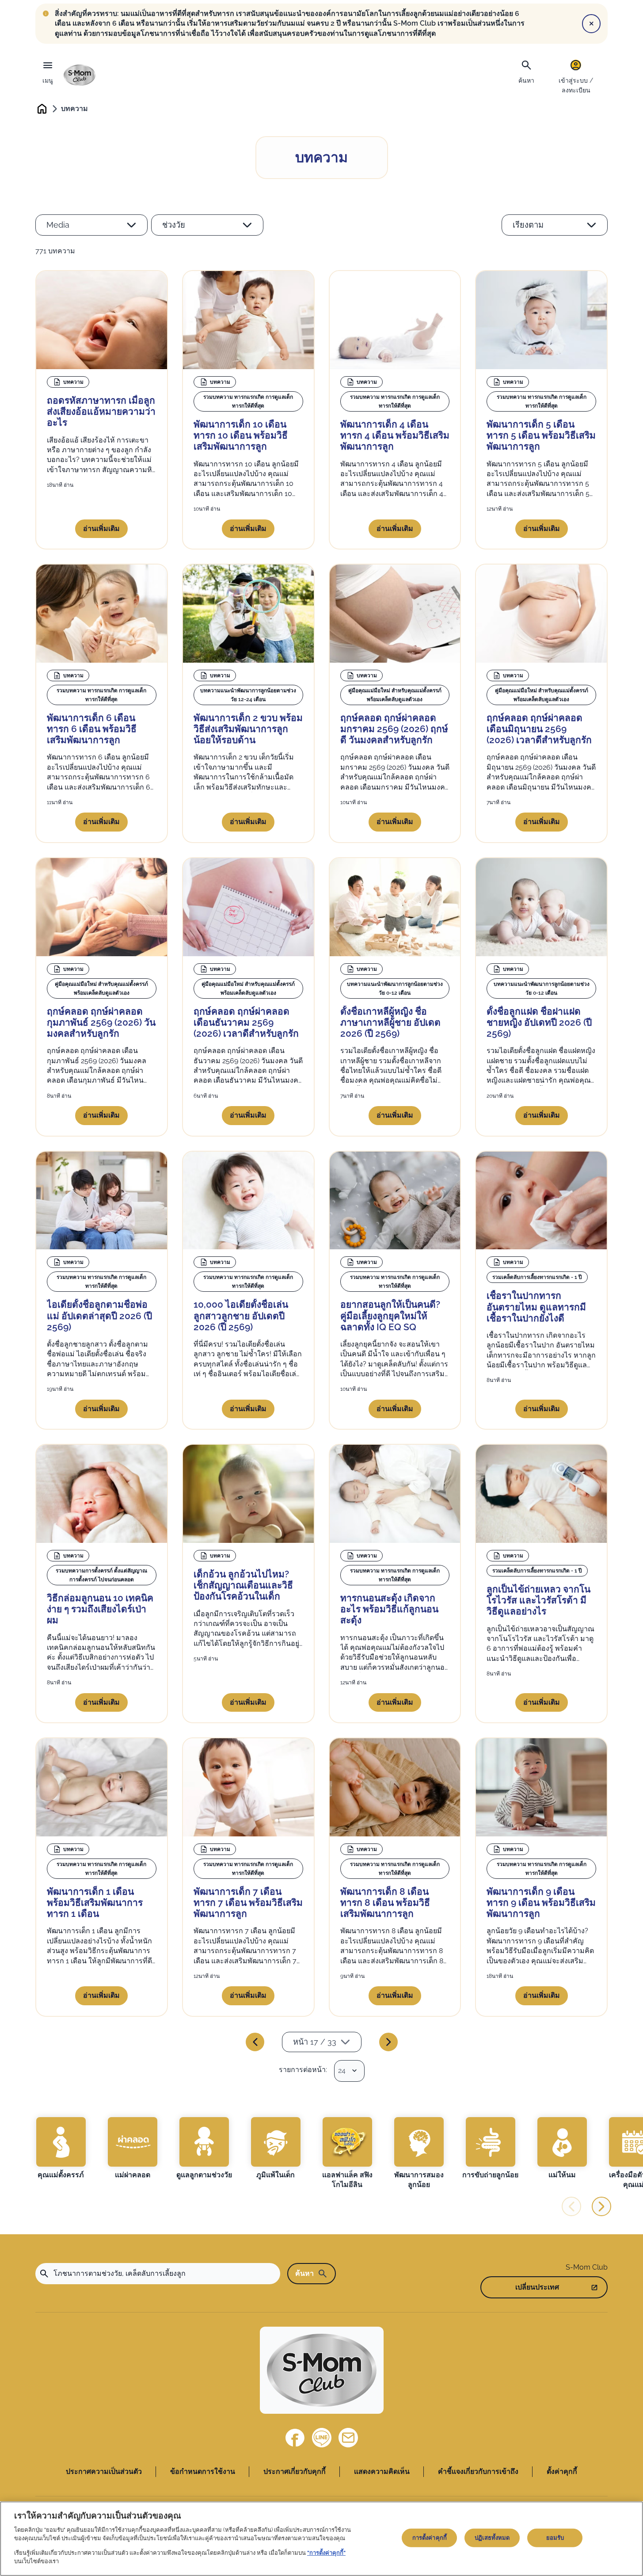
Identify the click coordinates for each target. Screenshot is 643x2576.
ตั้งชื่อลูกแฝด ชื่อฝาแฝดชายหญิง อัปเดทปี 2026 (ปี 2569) (539, 1022)
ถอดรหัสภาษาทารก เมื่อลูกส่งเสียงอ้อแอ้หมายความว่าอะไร (101, 411)
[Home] (80, 75)
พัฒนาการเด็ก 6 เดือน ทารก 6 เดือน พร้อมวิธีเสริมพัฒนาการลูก (92, 729)
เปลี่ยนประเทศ (537, 2287)
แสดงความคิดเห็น (382, 2471)
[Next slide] (601, 2206)
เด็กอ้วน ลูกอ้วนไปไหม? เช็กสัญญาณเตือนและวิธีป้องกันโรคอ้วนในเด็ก (243, 1585)
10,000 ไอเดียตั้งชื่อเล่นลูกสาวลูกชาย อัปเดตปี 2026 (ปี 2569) (241, 1315)
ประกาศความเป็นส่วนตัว (104, 2471)
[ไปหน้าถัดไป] (388, 2042)
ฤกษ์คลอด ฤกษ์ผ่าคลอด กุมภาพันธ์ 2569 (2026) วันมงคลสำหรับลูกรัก (101, 1022)
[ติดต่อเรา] (348, 2438)
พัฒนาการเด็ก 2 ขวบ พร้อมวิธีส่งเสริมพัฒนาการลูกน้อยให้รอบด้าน (248, 729)
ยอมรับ (555, 2538)
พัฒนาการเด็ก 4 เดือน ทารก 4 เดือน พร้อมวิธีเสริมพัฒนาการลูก (395, 435)
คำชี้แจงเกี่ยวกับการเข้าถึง (478, 2471)
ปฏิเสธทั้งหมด (492, 2538)
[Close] (591, 23)
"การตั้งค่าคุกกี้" (326, 2553)
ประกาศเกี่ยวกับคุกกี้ (295, 2471)
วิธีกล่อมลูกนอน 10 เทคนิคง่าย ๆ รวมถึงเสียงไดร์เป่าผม (100, 1609)
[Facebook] (295, 2438)
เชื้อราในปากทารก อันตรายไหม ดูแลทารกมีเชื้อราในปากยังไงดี (536, 1307)
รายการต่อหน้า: (303, 2070)
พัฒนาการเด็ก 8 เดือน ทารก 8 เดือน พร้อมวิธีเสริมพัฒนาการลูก (385, 1902)
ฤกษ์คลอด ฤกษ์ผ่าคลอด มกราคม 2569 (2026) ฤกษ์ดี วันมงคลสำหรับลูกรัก (394, 729)
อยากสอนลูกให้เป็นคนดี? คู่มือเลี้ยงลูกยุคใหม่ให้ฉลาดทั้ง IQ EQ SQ (390, 1315)
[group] (61, 2149)
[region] (321, 2539)
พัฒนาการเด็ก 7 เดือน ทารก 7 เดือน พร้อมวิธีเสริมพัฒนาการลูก (248, 1902)
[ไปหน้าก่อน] (255, 2042)
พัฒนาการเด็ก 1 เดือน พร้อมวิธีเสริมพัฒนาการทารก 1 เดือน (95, 1902)
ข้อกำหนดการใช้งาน (203, 2471)
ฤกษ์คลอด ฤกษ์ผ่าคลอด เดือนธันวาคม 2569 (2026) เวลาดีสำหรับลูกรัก (246, 1022)
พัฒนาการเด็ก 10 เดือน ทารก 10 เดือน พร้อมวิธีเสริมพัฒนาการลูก (241, 435)
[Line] (322, 2438)
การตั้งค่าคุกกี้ (430, 2538)
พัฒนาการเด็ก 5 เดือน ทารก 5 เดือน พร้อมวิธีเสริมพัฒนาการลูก (541, 435)
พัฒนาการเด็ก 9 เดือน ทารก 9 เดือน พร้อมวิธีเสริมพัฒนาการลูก (541, 1902)
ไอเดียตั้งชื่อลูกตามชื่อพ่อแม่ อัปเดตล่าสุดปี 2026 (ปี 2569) (99, 1315)
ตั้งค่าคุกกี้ (562, 2471)
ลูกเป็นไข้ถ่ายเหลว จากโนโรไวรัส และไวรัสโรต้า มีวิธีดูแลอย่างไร (538, 1600)
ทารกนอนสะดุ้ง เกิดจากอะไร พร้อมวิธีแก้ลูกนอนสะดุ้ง (389, 1609)
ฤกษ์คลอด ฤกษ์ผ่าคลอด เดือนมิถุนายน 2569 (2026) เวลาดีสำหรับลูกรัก (539, 729)
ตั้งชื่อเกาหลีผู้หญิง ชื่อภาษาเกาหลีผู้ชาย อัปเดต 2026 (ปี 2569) (390, 1022)
